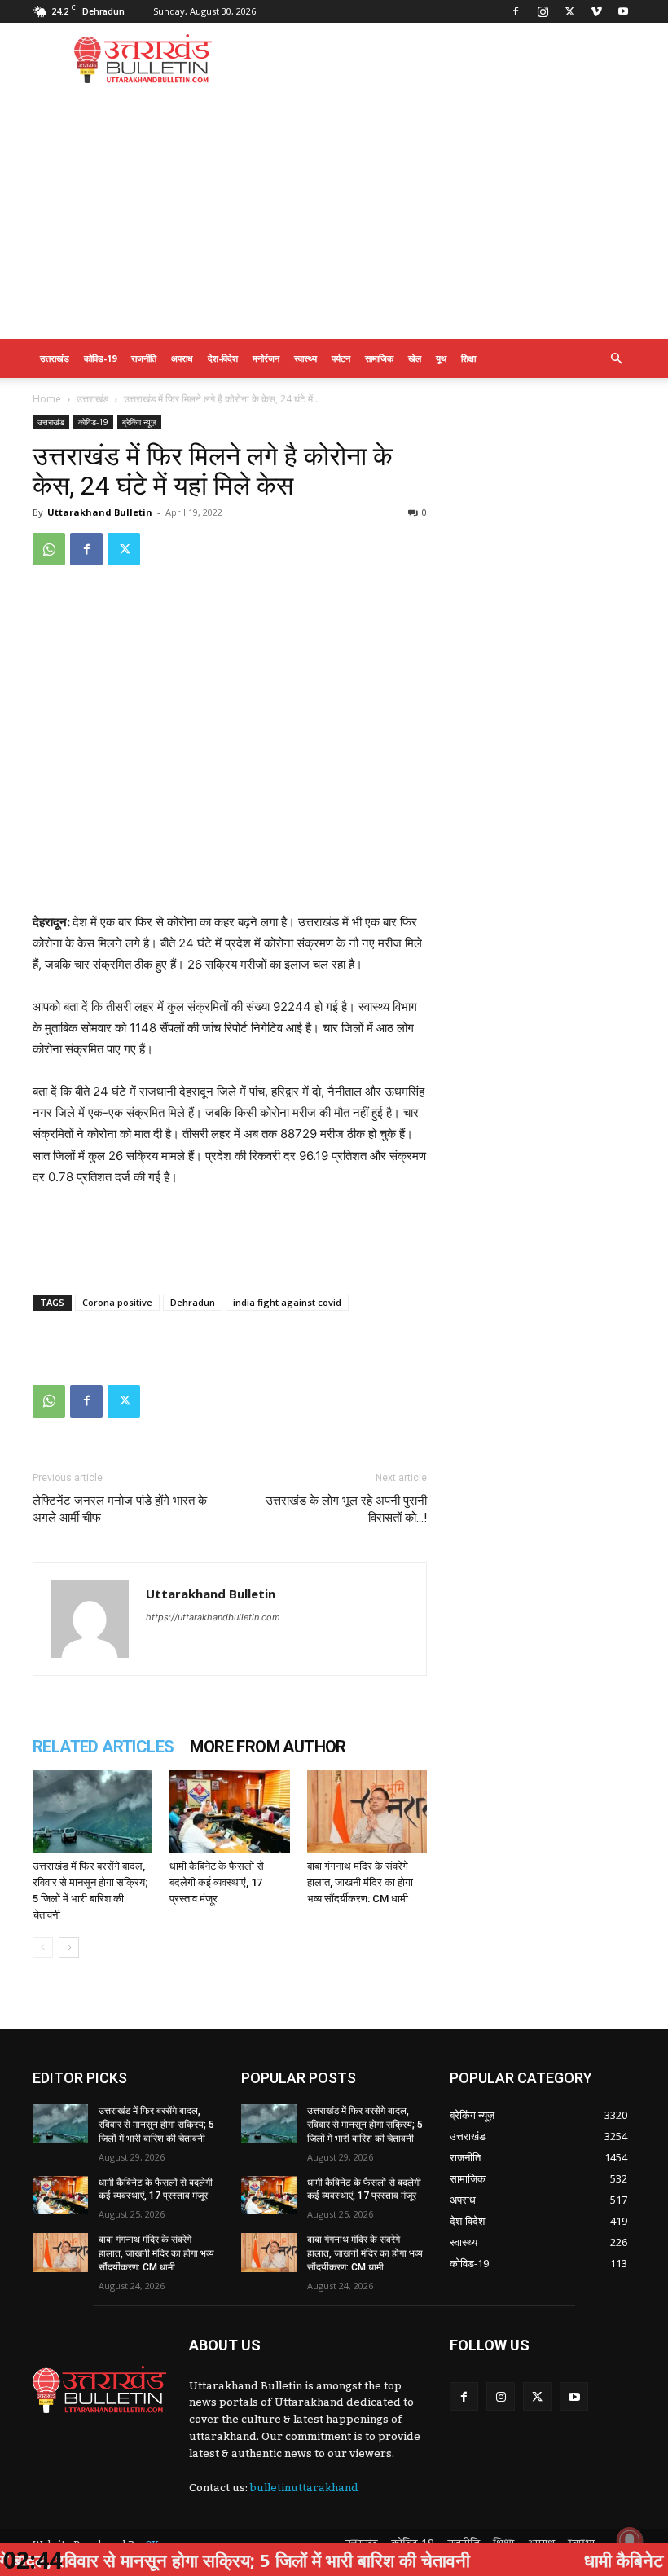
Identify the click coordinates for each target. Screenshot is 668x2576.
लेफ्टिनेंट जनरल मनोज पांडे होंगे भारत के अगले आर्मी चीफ (120, 1509)
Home (47, 399)
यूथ (441, 358)
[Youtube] (623, 11)
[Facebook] (516, 11)
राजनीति (144, 358)
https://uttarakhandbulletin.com (213, 1617)
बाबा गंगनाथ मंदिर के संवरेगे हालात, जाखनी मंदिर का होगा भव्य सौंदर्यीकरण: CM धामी (360, 1882)
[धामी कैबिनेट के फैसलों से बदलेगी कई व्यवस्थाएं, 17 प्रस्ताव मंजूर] (229, 1811)
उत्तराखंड (55, 358)
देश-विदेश (223, 358)
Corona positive (117, 1302)
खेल (415, 358)
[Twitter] (569, 11)
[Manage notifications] (630, 2540)
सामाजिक (379, 358)
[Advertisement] (444, 59)
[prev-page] (43, 1947)
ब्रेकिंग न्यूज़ (139, 422)
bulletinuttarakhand (304, 2488)
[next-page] (69, 1947)
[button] (616, 359)
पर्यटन (341, 358)
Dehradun (193, 1302)
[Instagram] (543, 11)
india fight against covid (287, 1302)
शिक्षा (468, 358)
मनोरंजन (266, 358)
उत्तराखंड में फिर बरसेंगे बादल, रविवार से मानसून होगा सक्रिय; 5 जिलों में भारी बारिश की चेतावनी (156, 2125)
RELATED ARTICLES (103, 1747)
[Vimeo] (596, 11)
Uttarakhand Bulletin (100, 512)
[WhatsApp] (49, 549)
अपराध (182, 358)
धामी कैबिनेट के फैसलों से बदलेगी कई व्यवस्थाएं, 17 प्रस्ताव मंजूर (217, 1882)
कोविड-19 (100, 358)
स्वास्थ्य (305, 358)
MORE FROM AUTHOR (268, 1747)
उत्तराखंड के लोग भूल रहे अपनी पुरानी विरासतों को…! (346, 1509)
